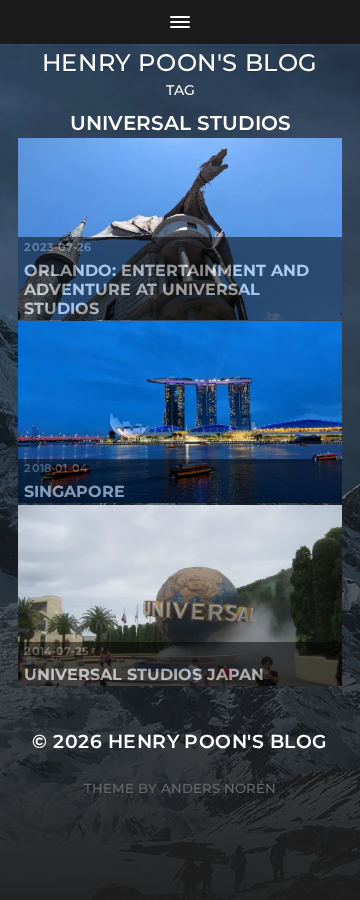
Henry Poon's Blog (180, 62)
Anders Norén (218, 788)
